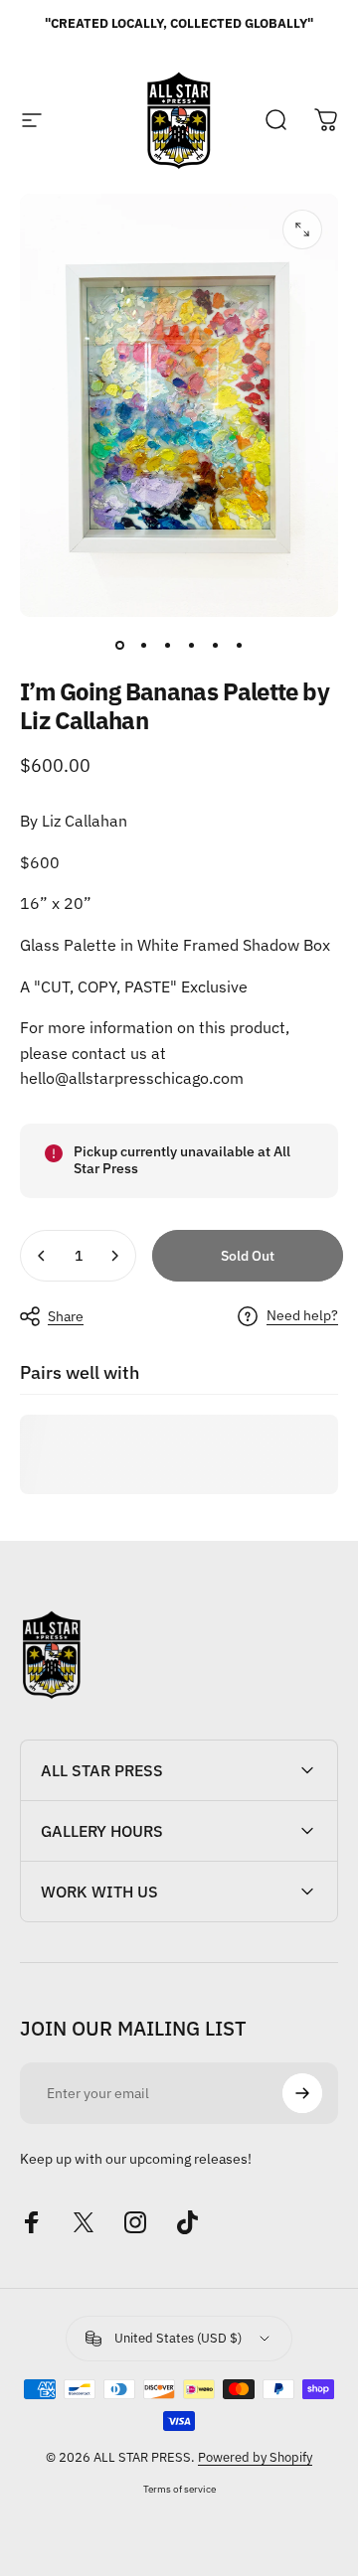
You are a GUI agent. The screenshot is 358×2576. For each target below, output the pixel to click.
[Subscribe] (302, 2093)
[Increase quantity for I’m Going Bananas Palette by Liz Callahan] (114, 1256)
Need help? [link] (302, 1316)
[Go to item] (119, 645)
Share (66, 1316)
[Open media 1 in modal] (302, 229)
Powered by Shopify (255, 2457)
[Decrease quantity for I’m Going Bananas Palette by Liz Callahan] (42, 1256)
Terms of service (179, 2489)
